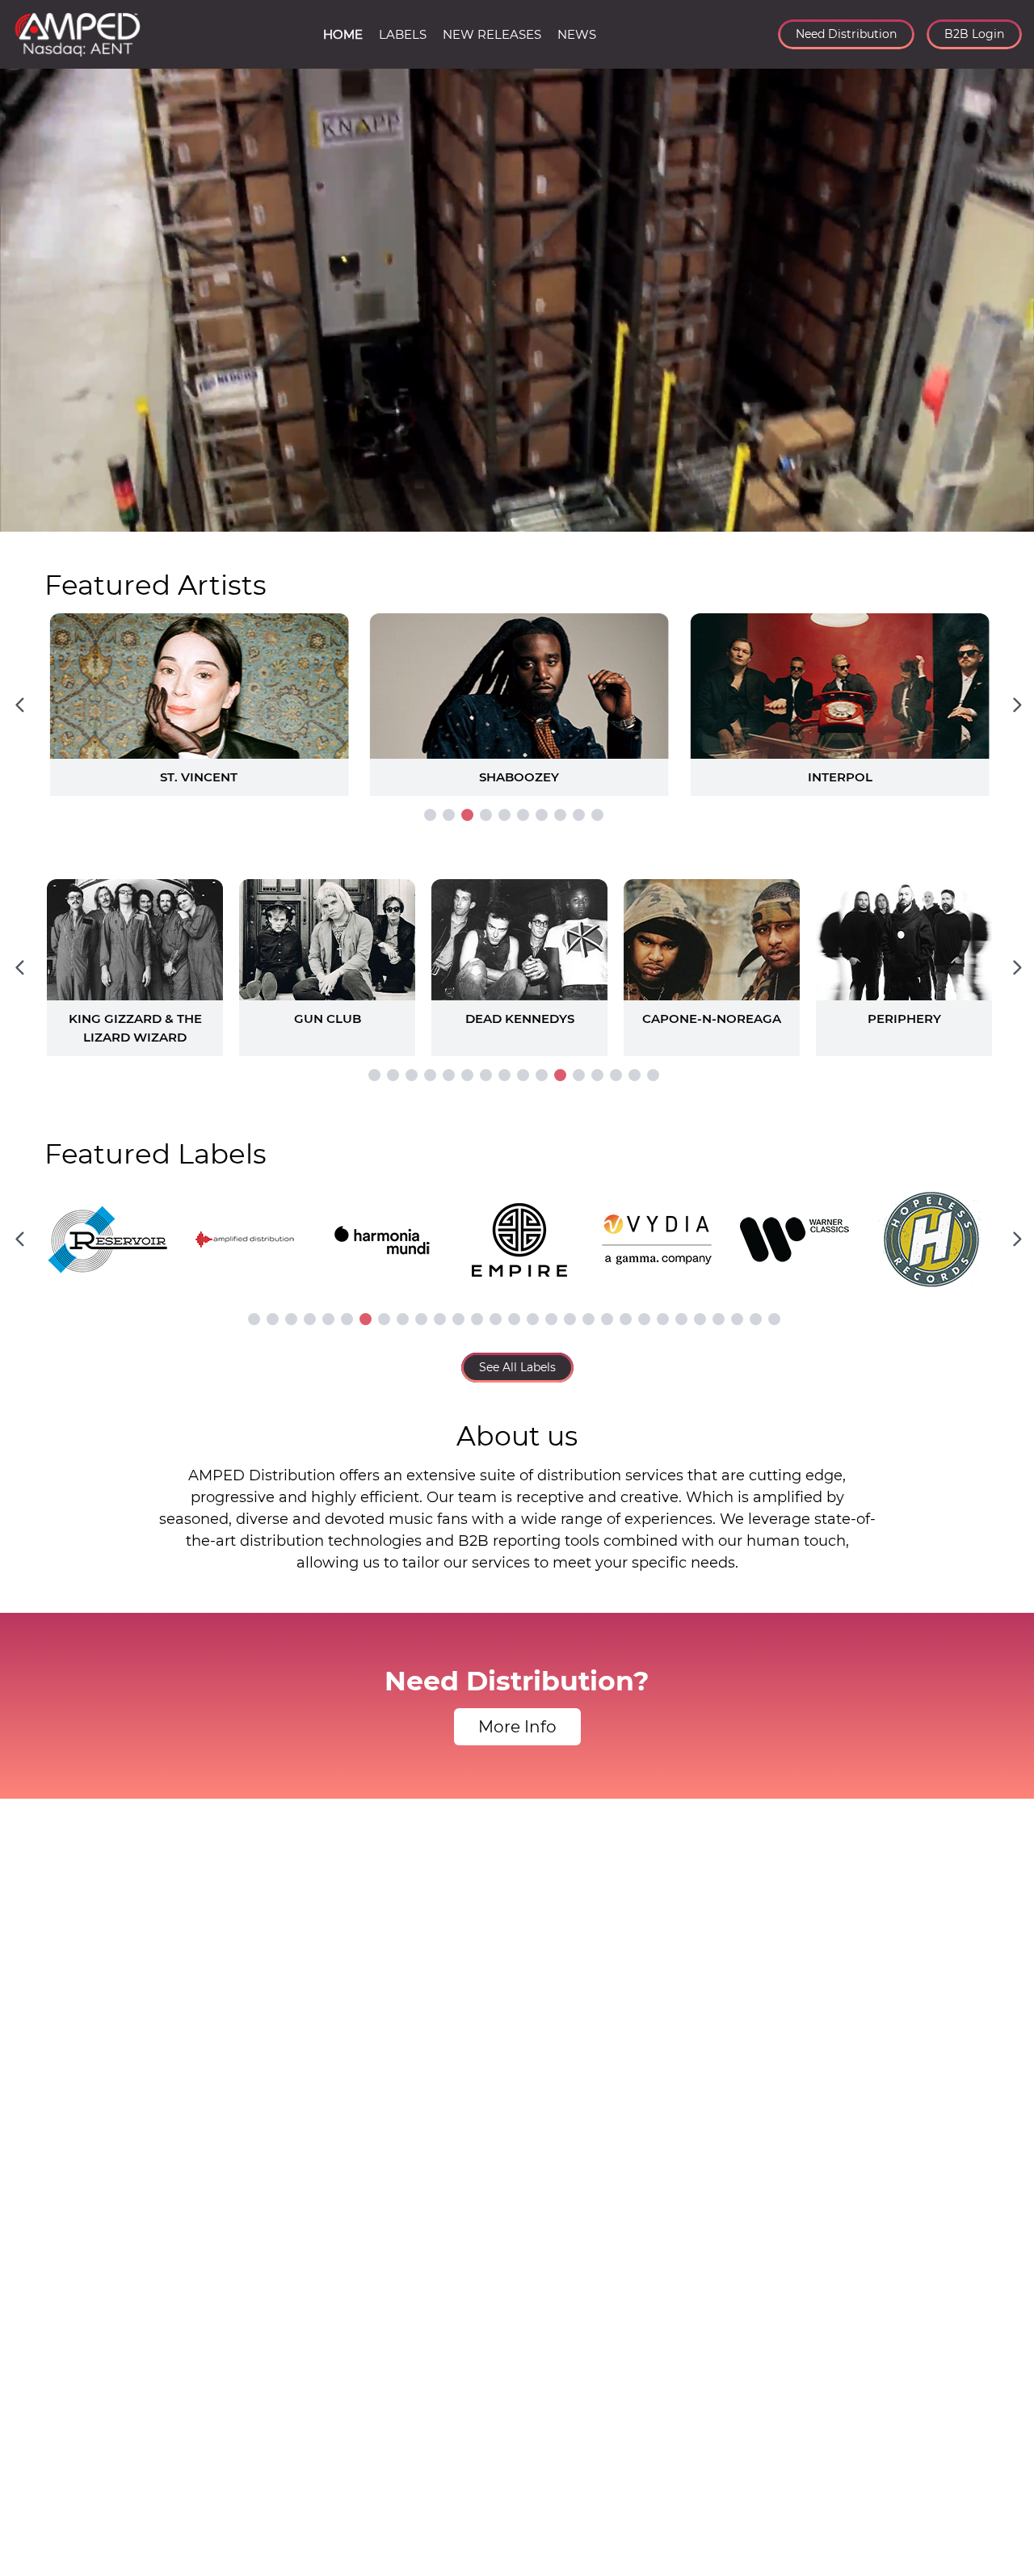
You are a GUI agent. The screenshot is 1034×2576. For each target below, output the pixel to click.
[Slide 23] (663, 1319)
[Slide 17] (551, 1319)
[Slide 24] (681, 1319)
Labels (403, 34)
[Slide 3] (467, 815)
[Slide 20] (607, 1319)
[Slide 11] (560, 1075)
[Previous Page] (19, 705)
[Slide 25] (700, 1319)
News (577, 34)
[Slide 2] (449, 815)
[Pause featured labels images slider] (517, 1230)
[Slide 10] (597, 815)
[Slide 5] (504, 815)
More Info (517, 1727)
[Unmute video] (1006, 516)
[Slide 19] (588, 1319)
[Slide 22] (644, 1319)
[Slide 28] (756, 1319)
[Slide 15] (635, 1075)
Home (343, 34)
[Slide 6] (523, 815)
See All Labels (517, 1367)
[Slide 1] (430, 815)
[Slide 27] (737, 1319)
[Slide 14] (616, 1075)
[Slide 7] (542, 815)
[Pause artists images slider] (517, 959)
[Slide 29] (774, 1319)
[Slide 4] (486, 815)
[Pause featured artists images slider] (517, 685)
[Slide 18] (570, 1319)
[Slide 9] (579, 815)
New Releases (492, 34)
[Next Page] (1017, 705)
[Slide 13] (597, 1075)
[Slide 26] (719, 1319)
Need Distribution (846, 34)
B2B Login (974, 34)
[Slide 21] (626, 1319)
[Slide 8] (560, 815)
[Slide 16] (653, 1075)
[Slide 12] (579, 1075)
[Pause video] (28, 516)
